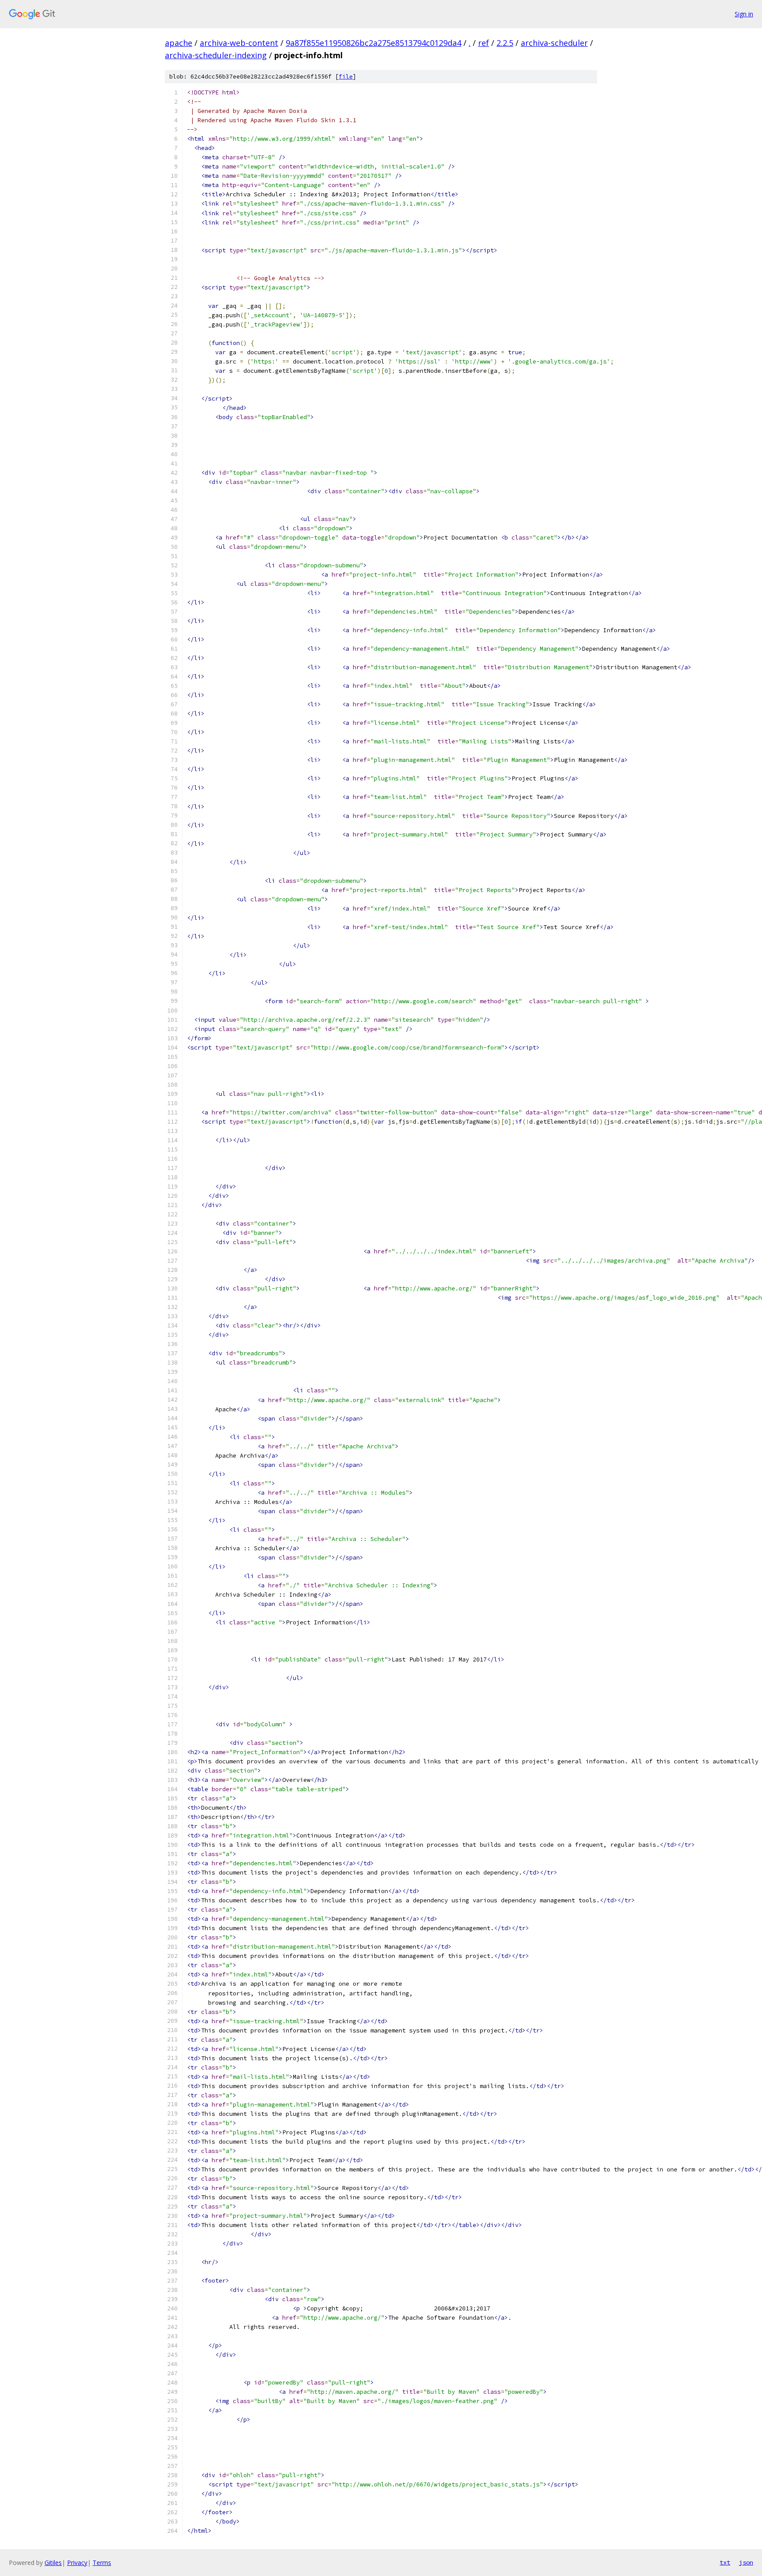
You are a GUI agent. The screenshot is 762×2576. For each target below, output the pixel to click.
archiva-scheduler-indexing (216, 55)
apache (179, 43)
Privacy (77, 2563)
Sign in (744, 14)
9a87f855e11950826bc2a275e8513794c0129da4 (374, 43)
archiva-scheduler (554, 43)
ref (484, 43)
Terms (102, 2563)
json (746, 2562)
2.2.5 (505, 43)
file (346, 77)
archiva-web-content (239, 43)
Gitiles (53, 2563)
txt (725, 2562)
